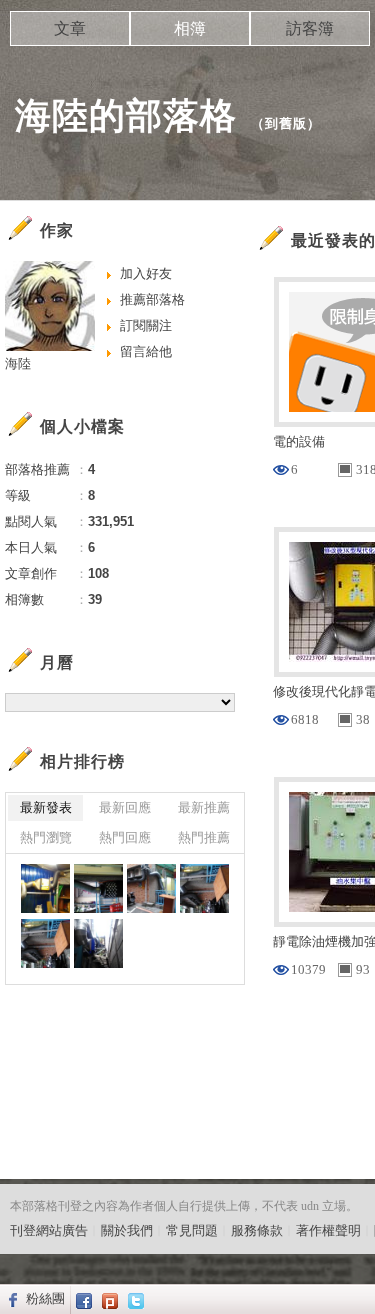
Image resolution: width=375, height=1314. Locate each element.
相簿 (190, 28)
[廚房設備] (45, 888)
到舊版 (286, 123)
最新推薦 (204, 807)
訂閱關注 (146, 325)
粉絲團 (45, 1298)
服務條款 (257, 1230)
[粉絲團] (10, 1299)
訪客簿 (310, 28)
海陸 (18, 363)
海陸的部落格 (126, 115)
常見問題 (192, 1230)
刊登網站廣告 (49, 1230)
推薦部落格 (152, 299)
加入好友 (146, 273)
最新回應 (125, 807)
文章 (70, 28)
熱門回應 (125, 837)
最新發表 (46, 807)
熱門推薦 (204, 837)
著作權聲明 (328, 1230)
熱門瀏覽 (46, 837)
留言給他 (146, 351)
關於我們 (127, 1230)
